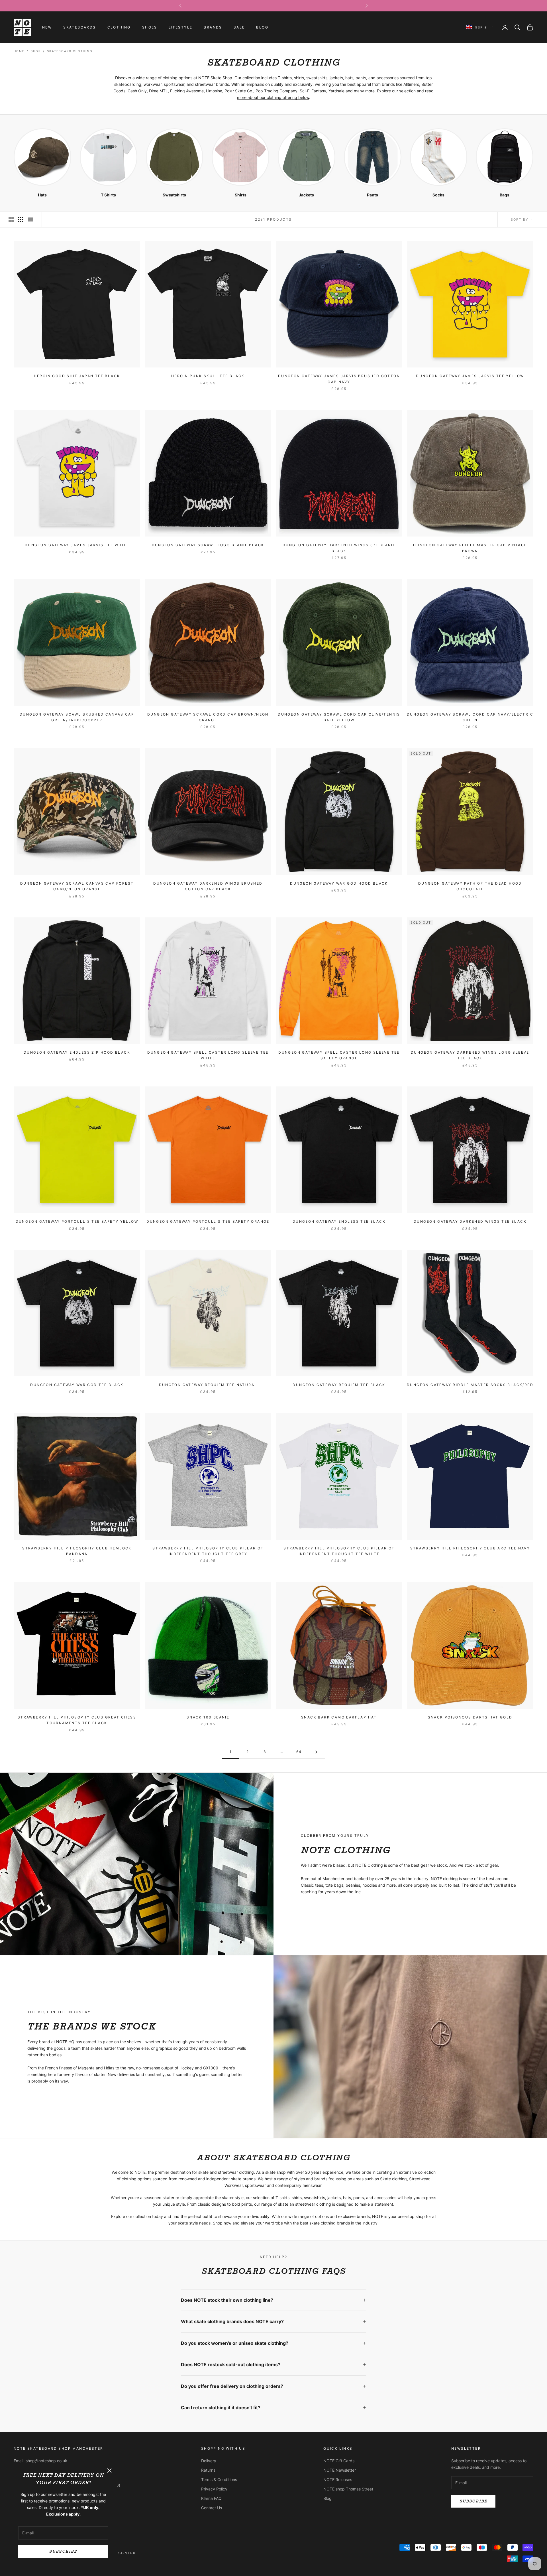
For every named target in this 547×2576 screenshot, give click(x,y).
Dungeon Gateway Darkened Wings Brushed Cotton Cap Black (208, 886)
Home (19, 51)
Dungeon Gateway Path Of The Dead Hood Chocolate (470, 886)
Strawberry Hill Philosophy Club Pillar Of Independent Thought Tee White (339, 1551)
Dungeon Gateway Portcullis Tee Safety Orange (208, 1221)
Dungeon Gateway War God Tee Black (77, 1385)
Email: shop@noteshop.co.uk (40, 2461)
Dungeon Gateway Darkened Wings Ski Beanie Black (339, 548)
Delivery (209, 2461)
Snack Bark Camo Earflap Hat (339, 1717)
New (47, 27)
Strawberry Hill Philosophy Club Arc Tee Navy (470, 1548)
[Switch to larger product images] (11, 220)
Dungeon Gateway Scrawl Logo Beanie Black (208, 545)
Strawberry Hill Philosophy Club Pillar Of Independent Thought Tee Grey (208, 1551)
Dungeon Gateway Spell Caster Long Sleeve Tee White (208, 1055)
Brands (213, 27)
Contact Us (212, 2508)
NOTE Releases (338, 2479)
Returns (208, 2470)
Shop (36, 51)
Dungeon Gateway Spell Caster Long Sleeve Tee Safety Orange (339, 1055)
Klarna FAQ (211, 2498)
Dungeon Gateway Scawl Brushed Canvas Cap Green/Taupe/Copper (77, 717)
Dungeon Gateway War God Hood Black (339, 883)
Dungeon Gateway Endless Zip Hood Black (77, 1052)
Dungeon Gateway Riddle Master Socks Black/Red (470, 1385)
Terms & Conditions (219, 2479)
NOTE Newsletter (340, 2470)
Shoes (150, 27)
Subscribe (63, 2551)
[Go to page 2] (316, 1752)
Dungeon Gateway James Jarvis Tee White (77, 545)
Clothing (119, 27)
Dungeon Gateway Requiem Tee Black (339, 1385)
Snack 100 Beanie (208, 1717)
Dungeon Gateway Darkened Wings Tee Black (470, 1221)
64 (299, 1752)
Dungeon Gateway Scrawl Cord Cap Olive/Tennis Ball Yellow (339, 717)
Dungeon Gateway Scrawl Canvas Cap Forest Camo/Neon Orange (77, 886)
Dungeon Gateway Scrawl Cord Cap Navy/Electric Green (470, 717)
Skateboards (79, 27)
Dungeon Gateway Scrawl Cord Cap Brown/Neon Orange (208, 717)
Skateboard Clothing (70, 51)
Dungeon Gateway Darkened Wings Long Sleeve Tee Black (470, 1055)
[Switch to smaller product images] (21, 220)
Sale (239, 27)
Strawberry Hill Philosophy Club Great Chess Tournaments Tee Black (77, 1720)
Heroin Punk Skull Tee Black (208, 376)
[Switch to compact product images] (30, 220)
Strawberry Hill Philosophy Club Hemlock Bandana (77, 1551)
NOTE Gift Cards (339, 2461)
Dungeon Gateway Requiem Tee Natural (208, 1385)
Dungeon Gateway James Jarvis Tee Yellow (470, 376)
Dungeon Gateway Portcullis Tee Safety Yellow (77, 1221)
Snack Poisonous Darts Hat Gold (470, 1717)
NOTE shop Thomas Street (348, 2489)
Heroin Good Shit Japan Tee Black (77, 376)
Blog (262, 27)
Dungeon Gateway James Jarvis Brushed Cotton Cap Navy (339, 379)
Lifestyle (181, 27)
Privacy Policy (214, 2489)
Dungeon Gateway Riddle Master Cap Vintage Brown (470, 548)
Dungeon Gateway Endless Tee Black (339, 1221)
